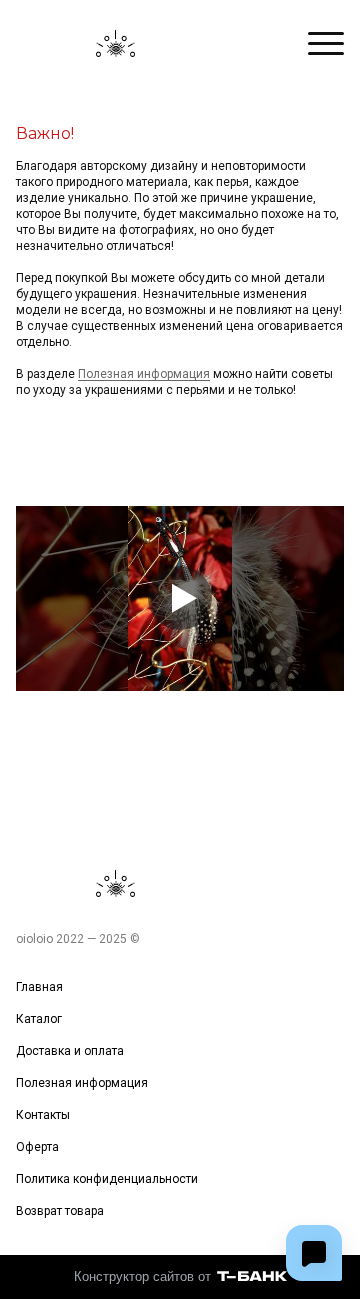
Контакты (43, 1115)
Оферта (37, 1147)
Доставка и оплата (70, 1051)
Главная (39, 987)
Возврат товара (60, 1211)
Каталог (39, 1019)
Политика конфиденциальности (107, 1179)
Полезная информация (144, 374)
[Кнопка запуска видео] (180, 598)
